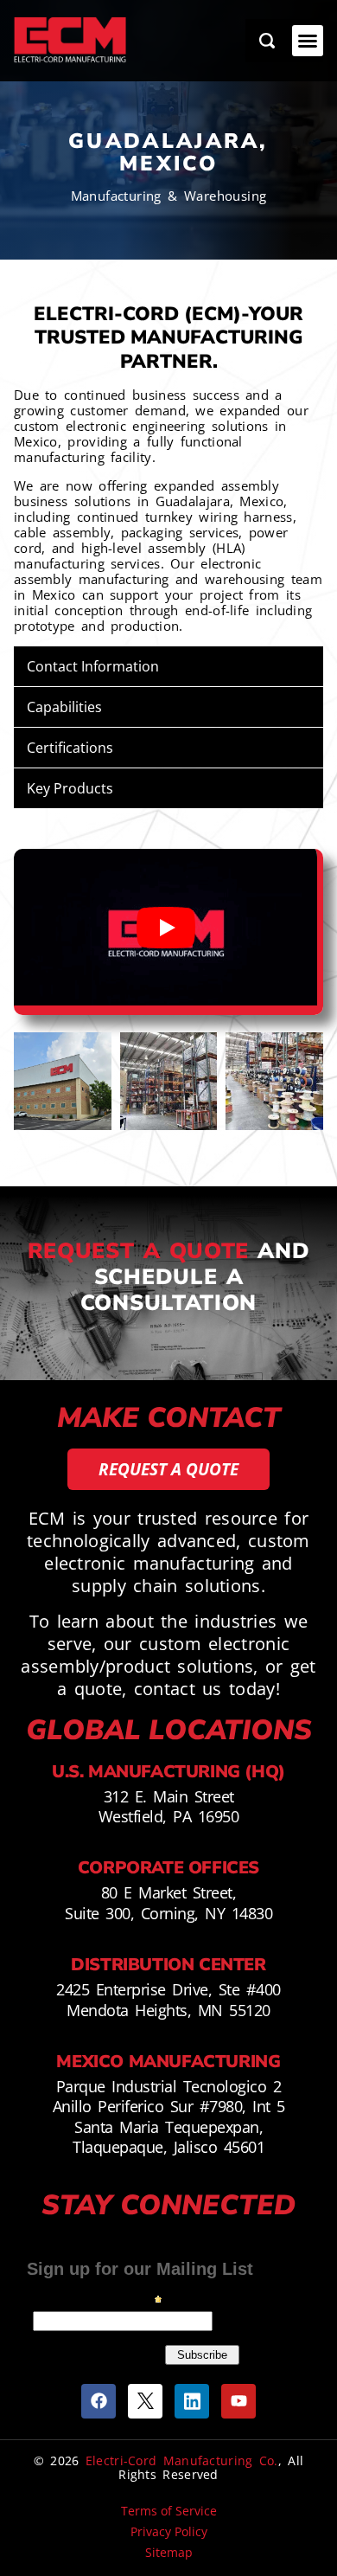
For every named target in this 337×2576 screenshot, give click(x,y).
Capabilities (64, 707)
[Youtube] (238, 2401)
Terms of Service (169, 2511)
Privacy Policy (169, 2531)
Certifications (70, 748)
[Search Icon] (267, 41)
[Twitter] (145, 2401)
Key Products (70, 788)
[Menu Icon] (308, 41)
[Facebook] (99, 2401)
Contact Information (93, 666)
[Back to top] (311, 2481)
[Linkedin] (192, 2401)
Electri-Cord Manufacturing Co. (182, 2460)
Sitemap (169, 2552)
